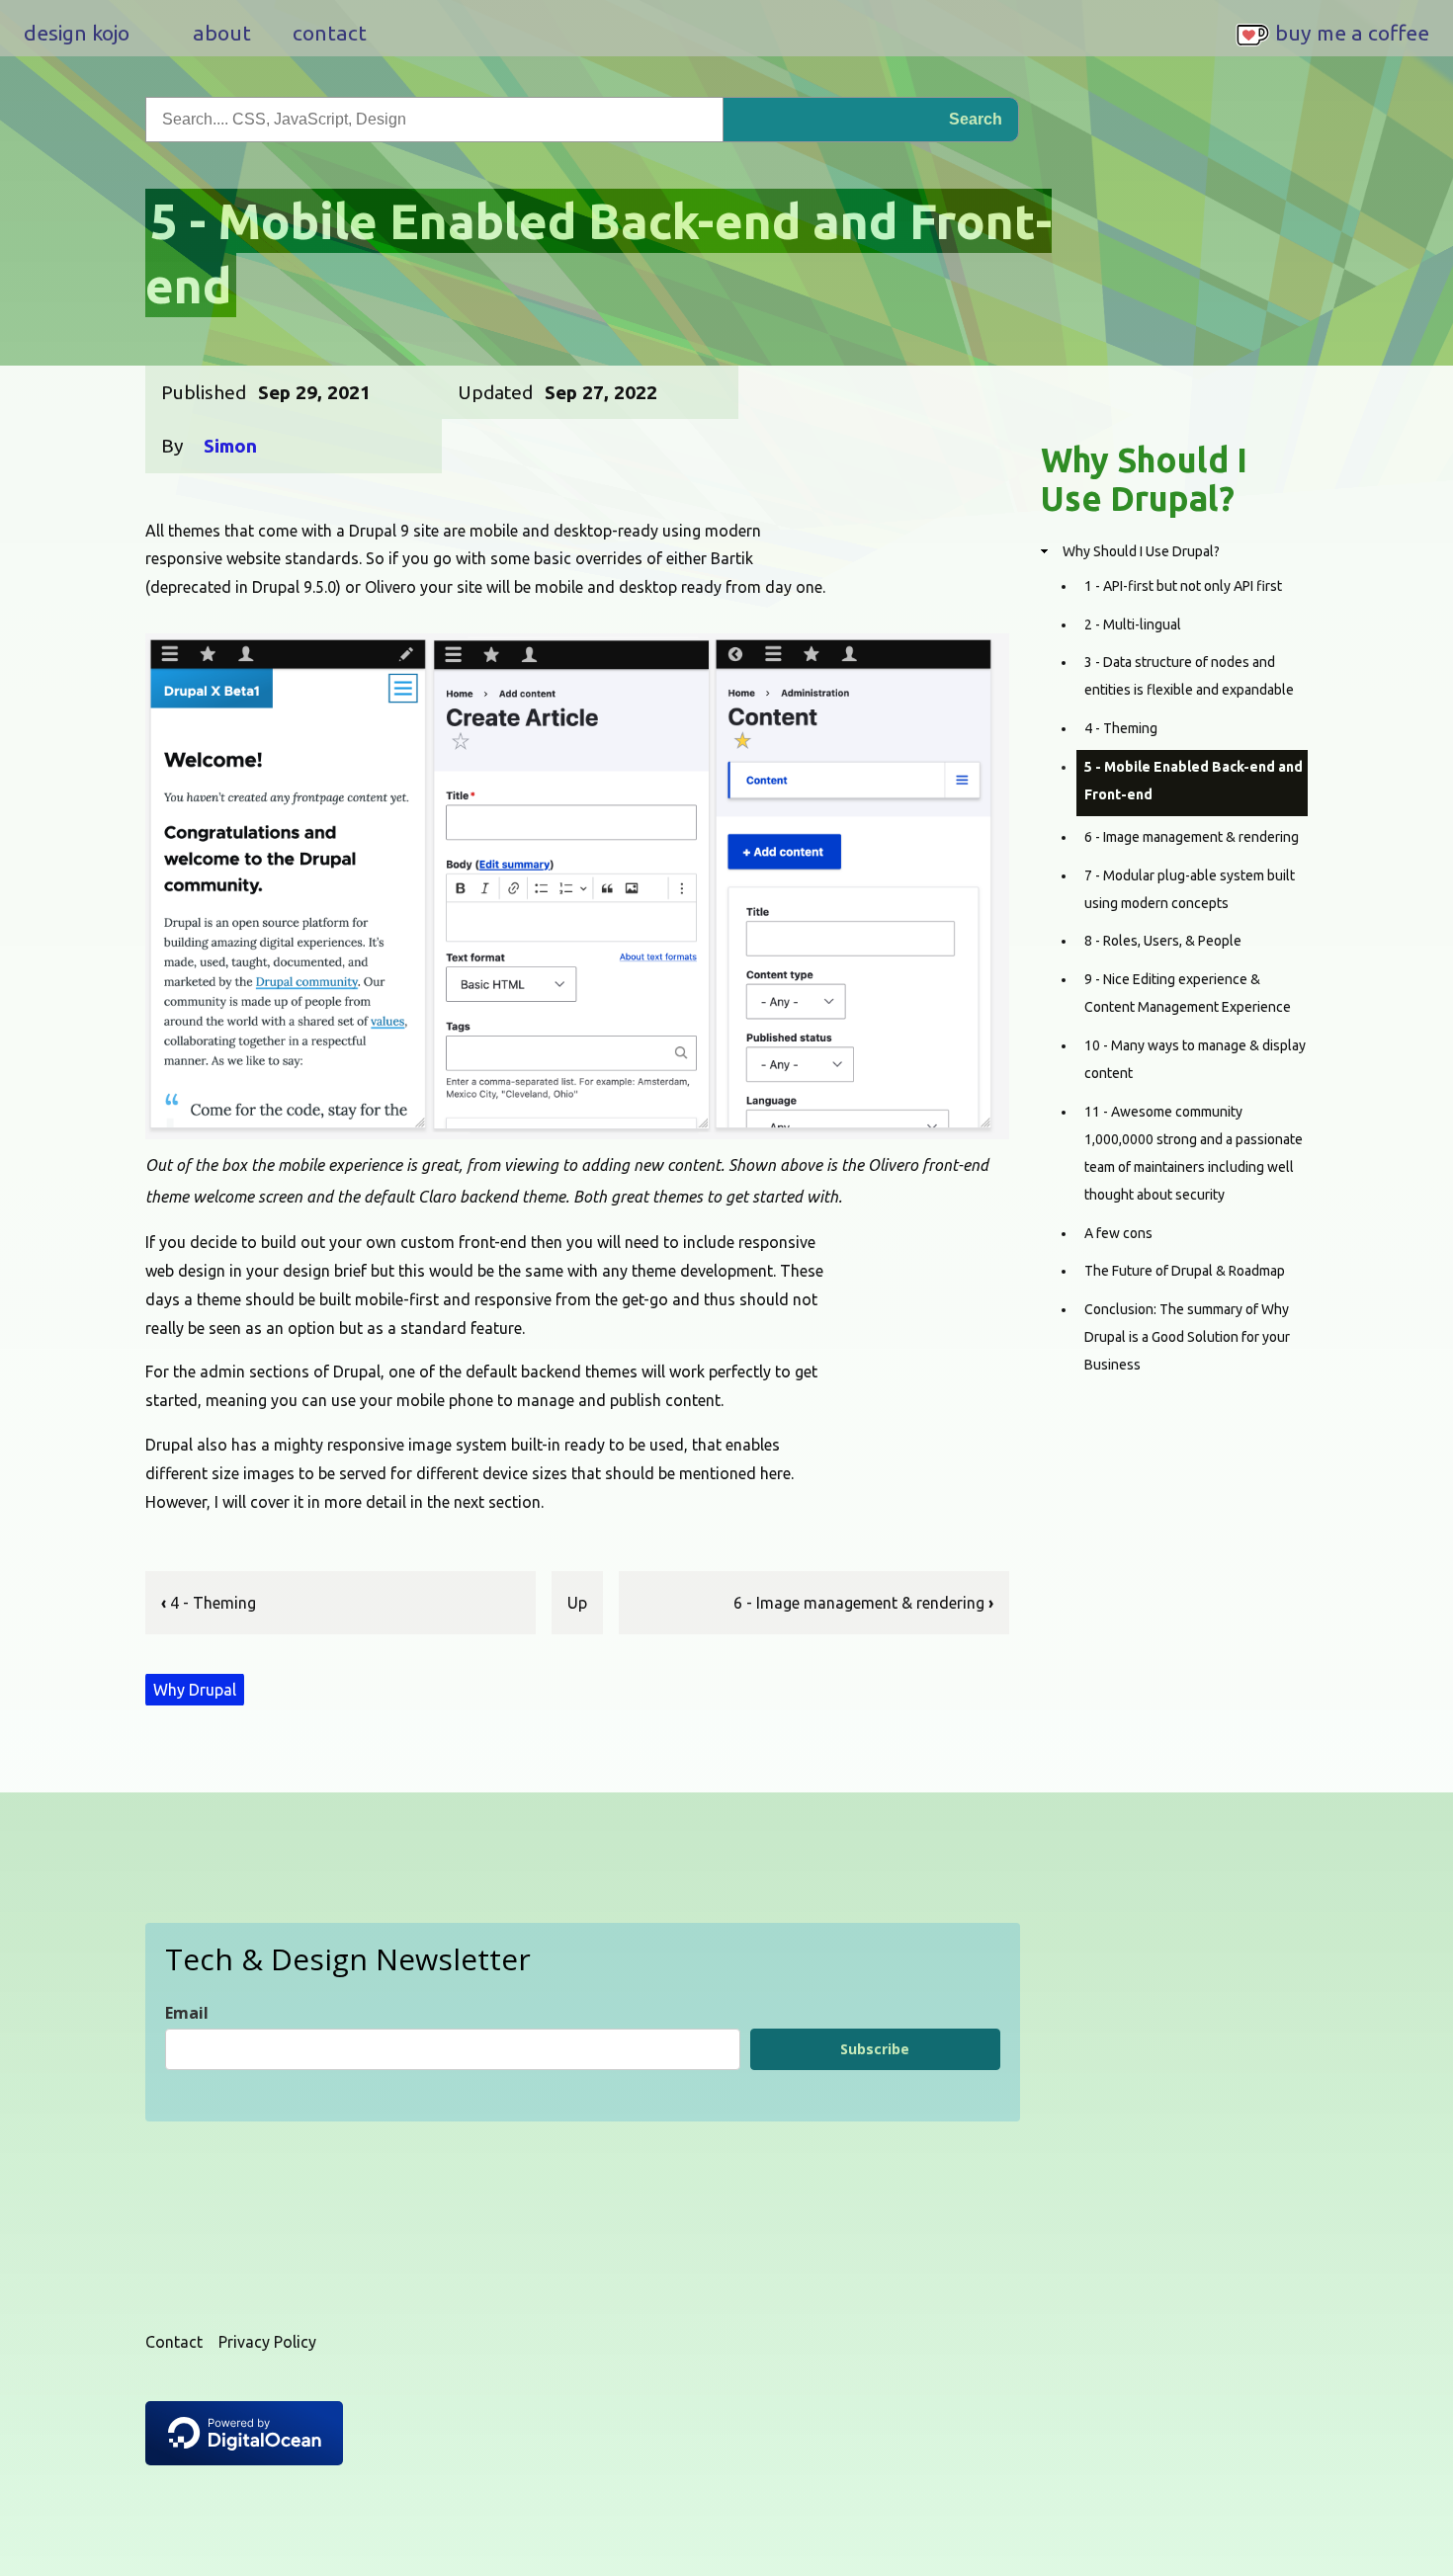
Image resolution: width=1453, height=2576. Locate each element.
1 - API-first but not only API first (1183, 586)
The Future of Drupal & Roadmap (1185, 1271)
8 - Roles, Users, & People (1163, 941)
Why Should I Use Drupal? (1141, 551)
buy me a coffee (1352, 33)
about (222, 33)
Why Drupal (195, 1690)
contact (330, 33)
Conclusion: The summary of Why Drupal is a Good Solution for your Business (1187, 1337)
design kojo (77, 33)
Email (187, 2013)
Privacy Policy (267, 2342)
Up (577, 1603)
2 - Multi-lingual (1133, 624)
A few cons (1118, 1233)
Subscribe (875, 2049)
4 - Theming (209, 1603)
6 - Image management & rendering (863, 1603)
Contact (174, 2342)
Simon (230, 446)
